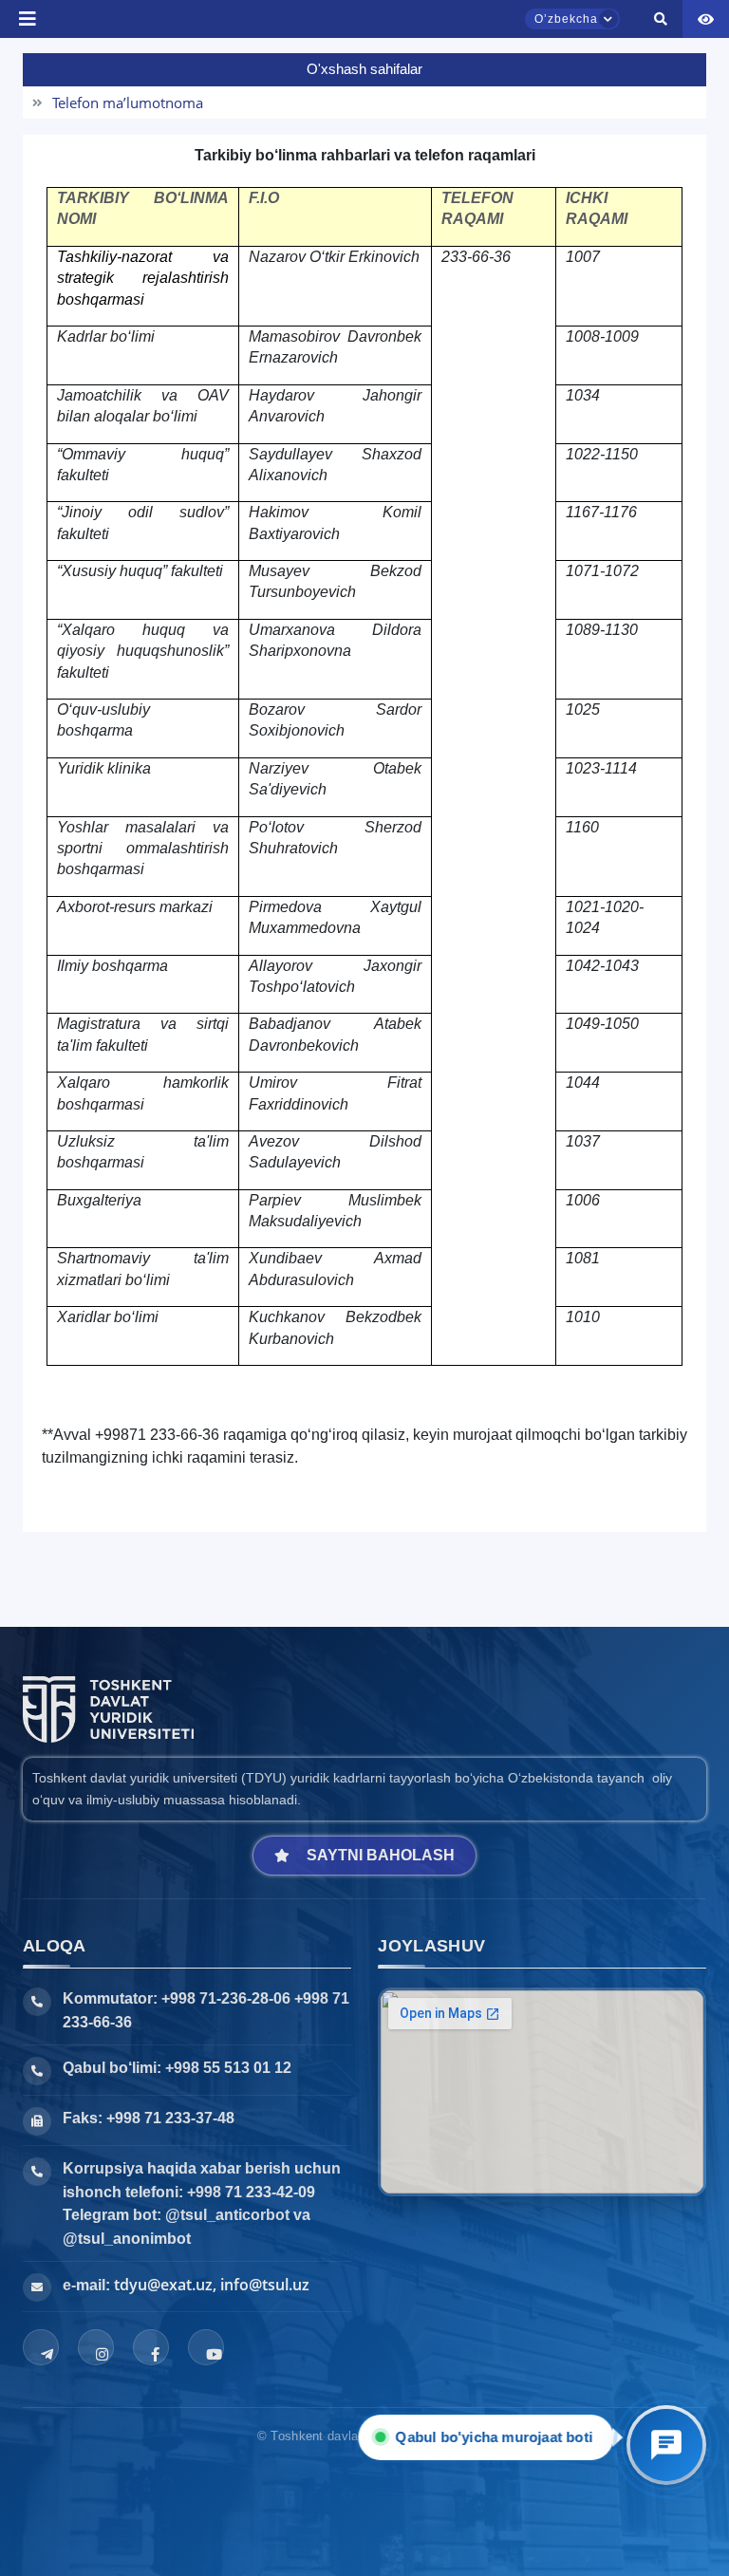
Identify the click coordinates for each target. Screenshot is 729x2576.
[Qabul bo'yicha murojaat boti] (666, 2445)
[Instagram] (96, 2347)
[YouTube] (206, 2347)
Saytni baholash (381, 1855)
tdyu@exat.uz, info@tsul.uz (212, 2285)
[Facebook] (151, 2347)
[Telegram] (41, 2347)
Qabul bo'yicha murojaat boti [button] (499, 2437)
